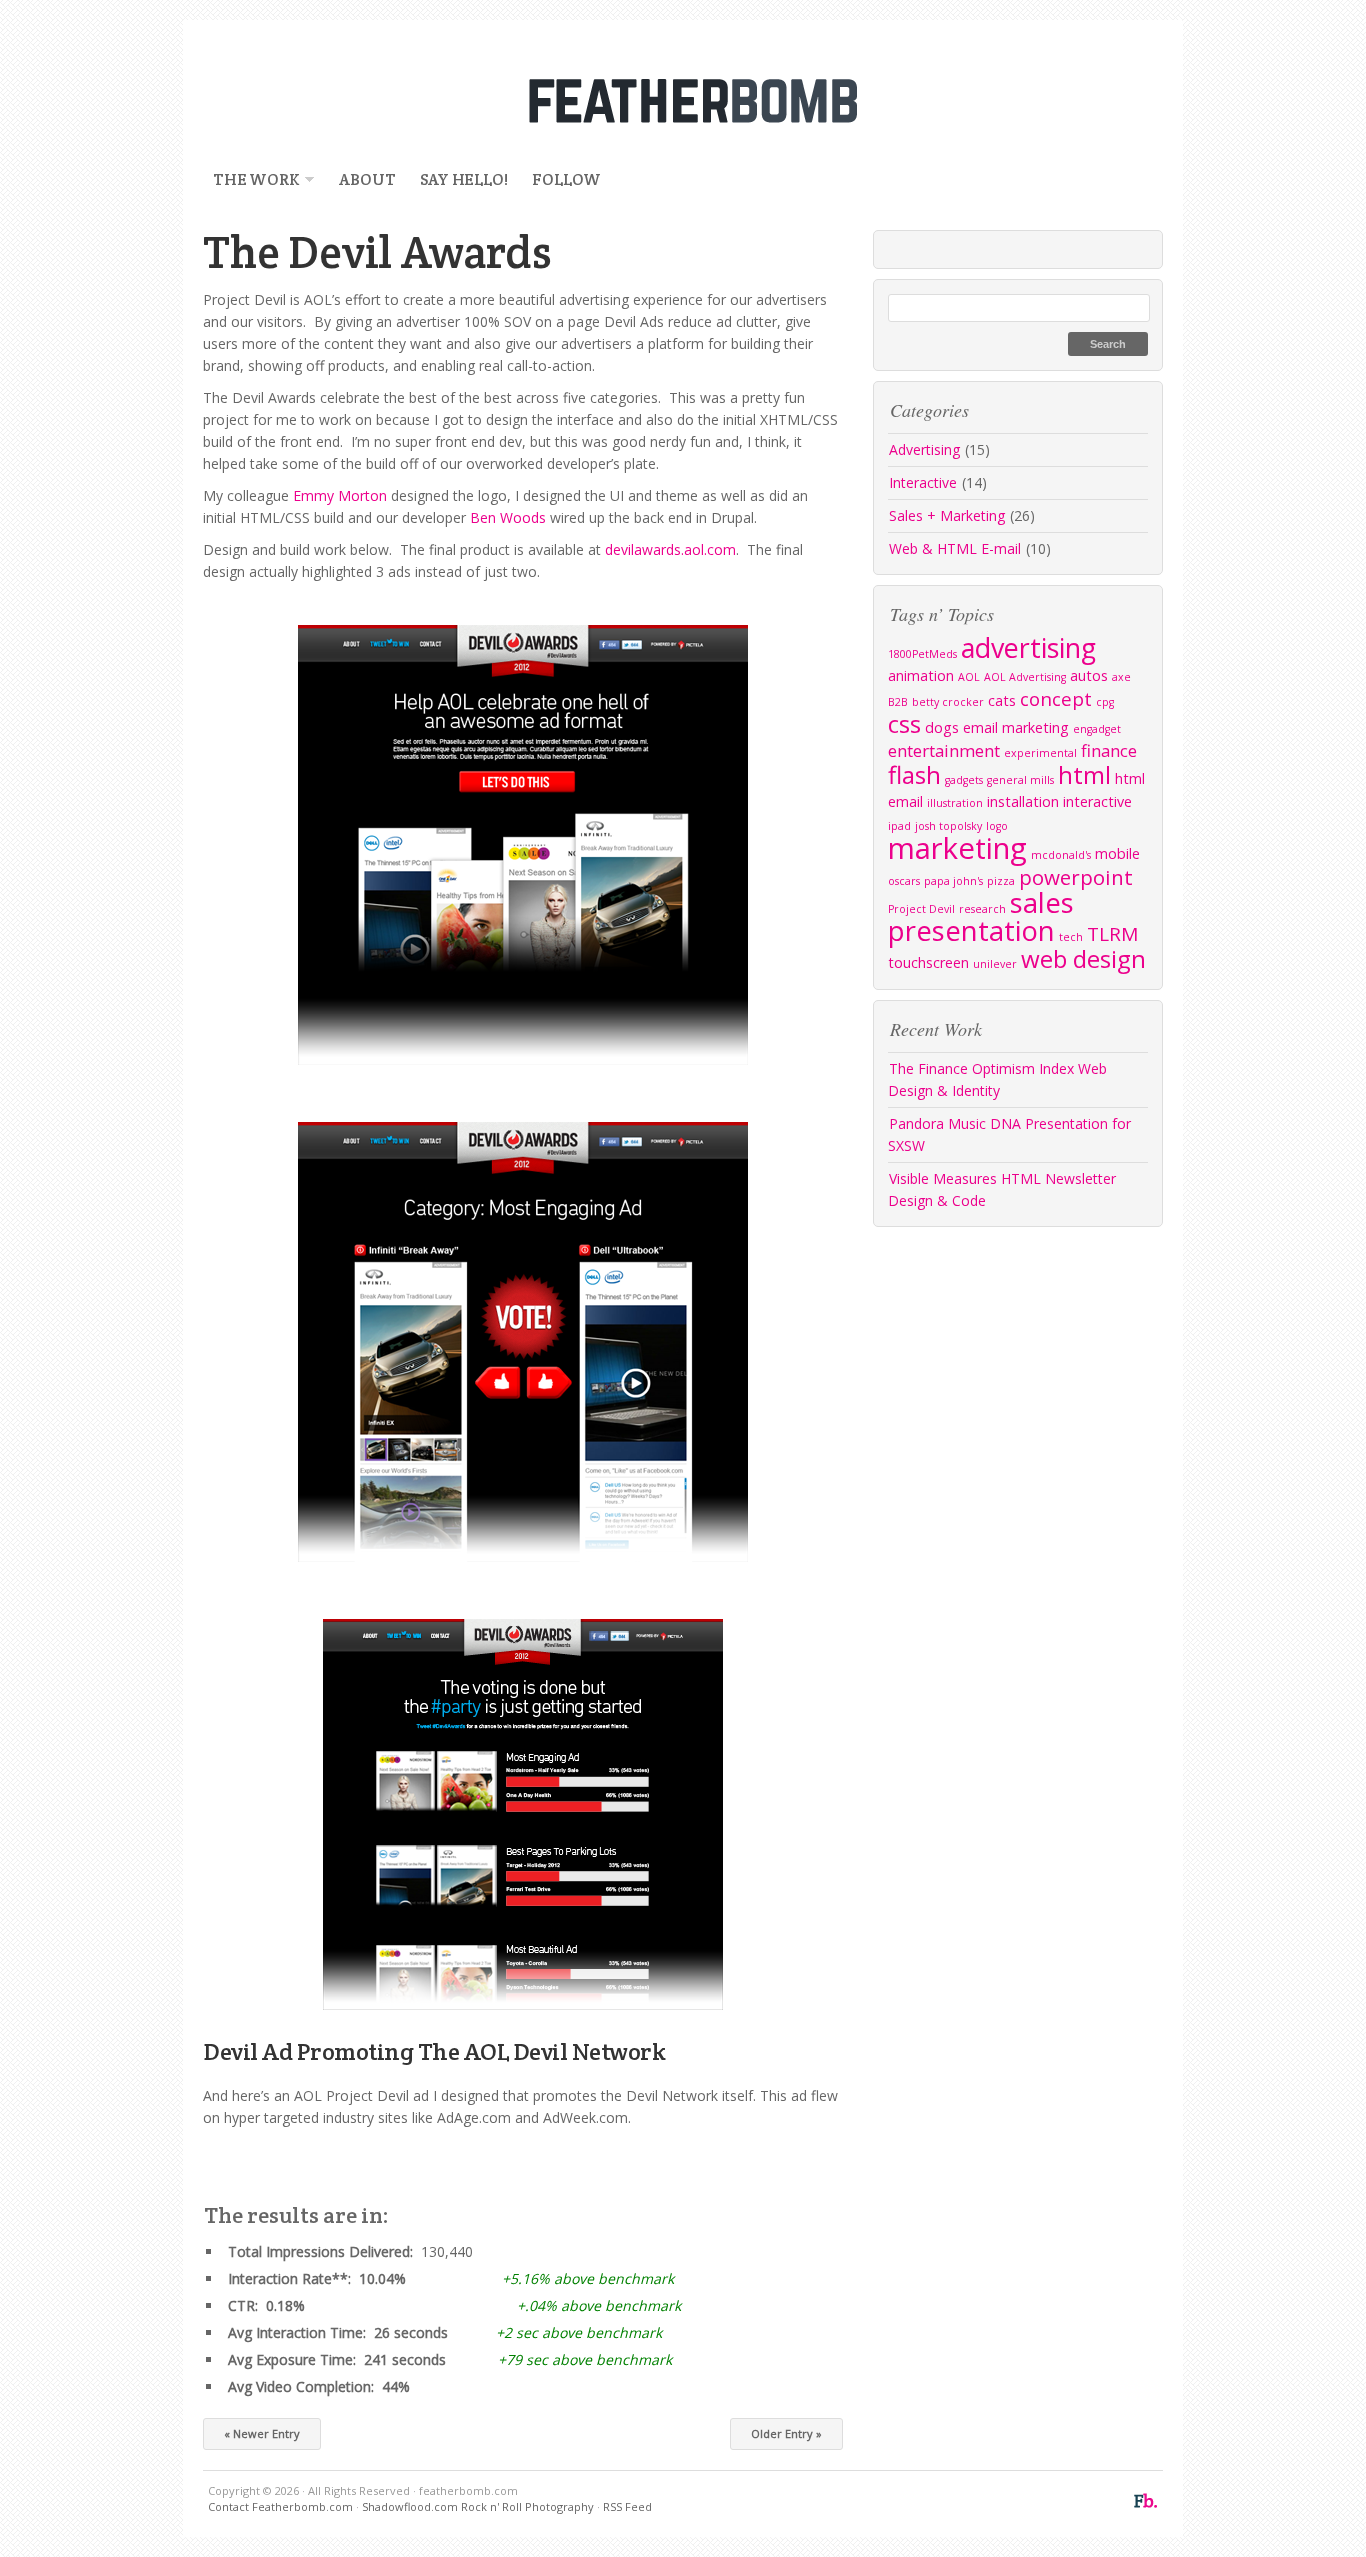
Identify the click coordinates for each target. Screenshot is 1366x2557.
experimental (1040, 753)
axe (1121, 677)
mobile (1117, 853)
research (982, 909)
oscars (904, 881)
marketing (957, 848)
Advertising (924, 449)
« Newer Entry (262, 2433)
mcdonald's (1061, 855)
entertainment (944, 750)
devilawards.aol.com (670, 549)
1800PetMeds (922, 654)
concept (1056, 699)
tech (1071, 937)
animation (921, 675)
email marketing (1016, 727)
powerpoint (1076, 877)
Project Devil (921, 909)
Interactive (923, 482)
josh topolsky (948, 826)
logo (997, 826)
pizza (1001, 881)
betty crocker (948, 702)
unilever (995, 964)
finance (1109, 750)
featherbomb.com (683, 100)
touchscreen (928, 962)
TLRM (1112, 934)
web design (1083, 958)
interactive (1097, 801)
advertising (1028, 647)
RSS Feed (627, 2506)
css (904, 723)
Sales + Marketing (947, 515)
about (367, 179)
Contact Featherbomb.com (280, 2506)
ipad (899, 826)
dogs (942, 727)
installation (1023, 801)
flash (914, 774)
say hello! (463, 179)
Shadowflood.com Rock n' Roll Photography (478, 2506)
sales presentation (981, 916)
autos (1089, 675)
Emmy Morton (342, 495)
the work (251, 179)
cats (1002, 700)
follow (566, 179)
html (1084, 774)
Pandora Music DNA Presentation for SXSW (1009, 1134)
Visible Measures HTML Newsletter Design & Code (1002, 1189)
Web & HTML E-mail (955, 548)
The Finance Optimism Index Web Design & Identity (997, 1079)
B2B (898, 702)
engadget (1097, 729)
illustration (955, 803)
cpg (1105, 702)
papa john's (953, 881)
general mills (1020, 780)
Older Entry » (786, 2433)
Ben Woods (510, 517)
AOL (969, 677)
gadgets (964, 780)
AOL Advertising (1025, 677)
